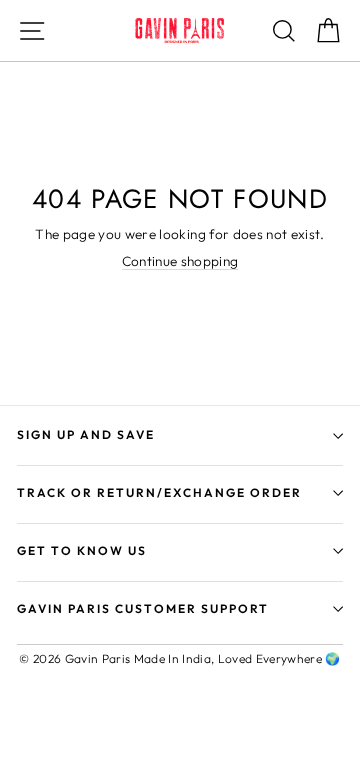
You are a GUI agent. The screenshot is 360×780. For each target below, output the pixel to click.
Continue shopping (180, 261)
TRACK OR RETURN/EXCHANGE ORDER (159, 492)
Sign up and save (86, 434)
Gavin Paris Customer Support (143, 608)
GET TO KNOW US (82, 550)
